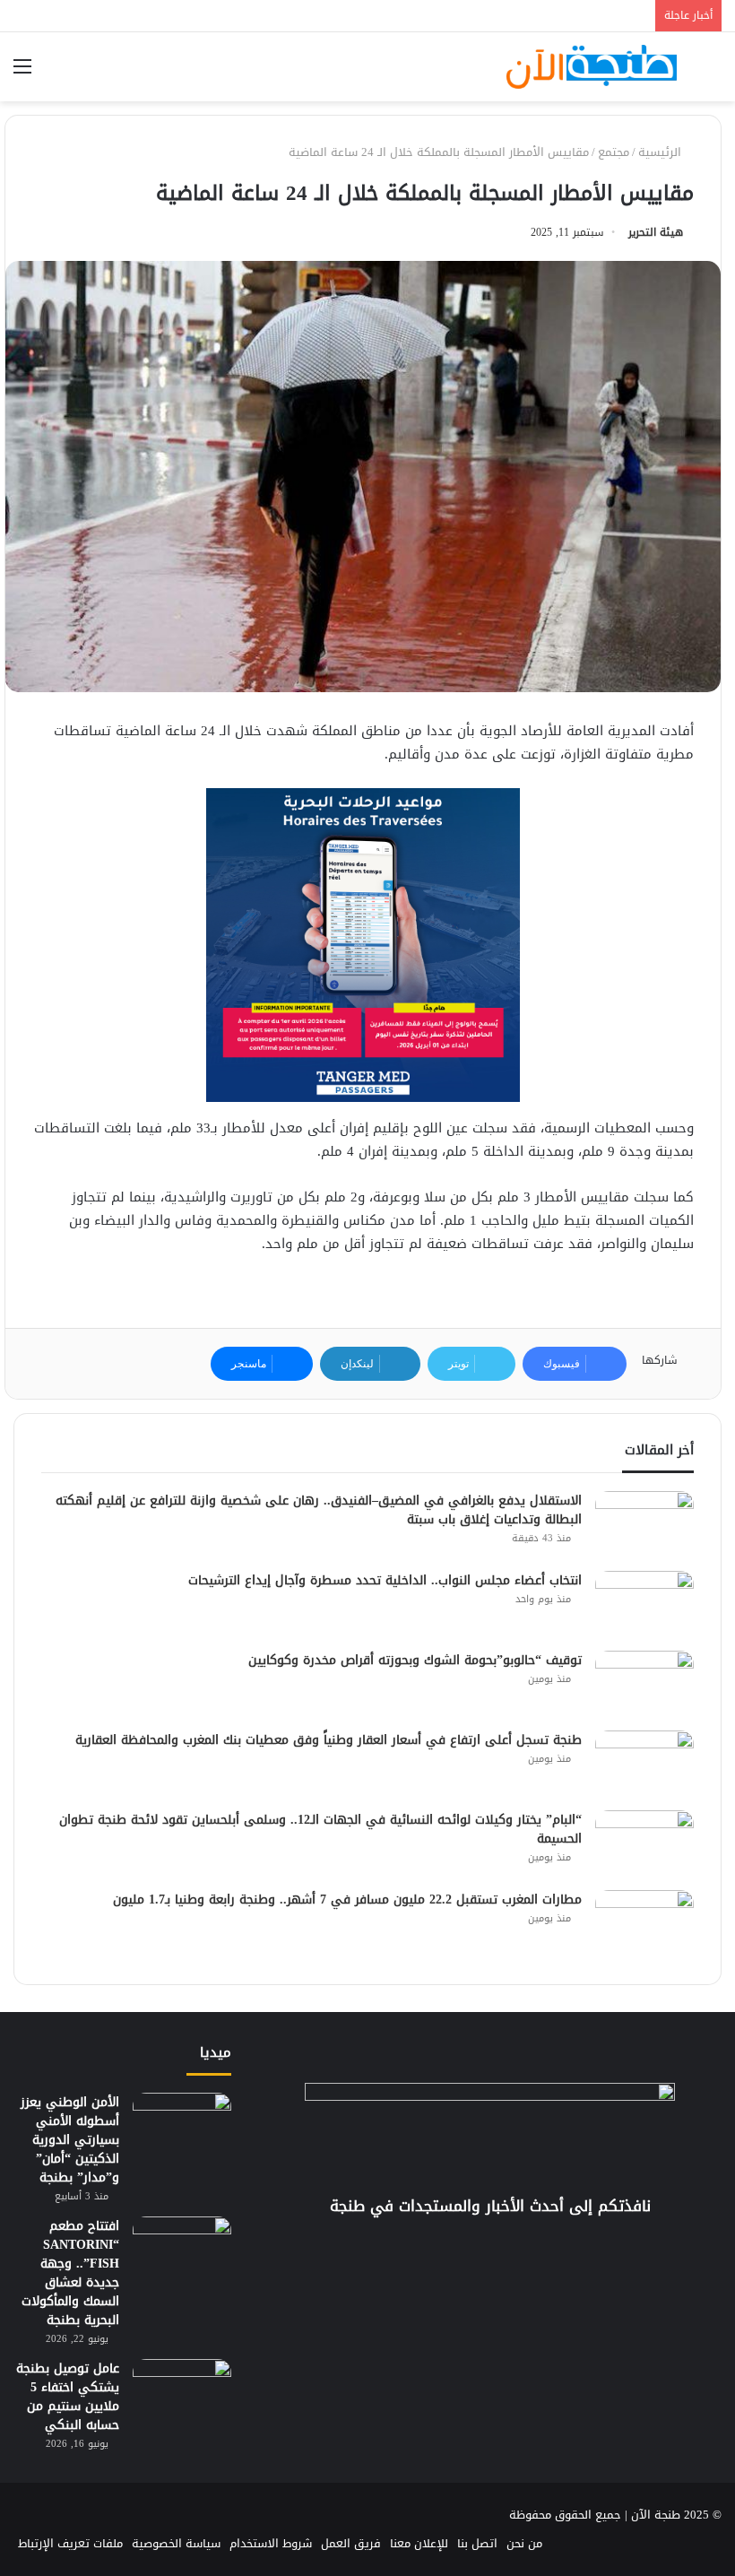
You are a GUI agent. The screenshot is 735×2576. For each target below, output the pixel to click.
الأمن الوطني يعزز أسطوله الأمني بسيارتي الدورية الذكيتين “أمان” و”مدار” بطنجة (70, 2140)
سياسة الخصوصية (176, 2543)
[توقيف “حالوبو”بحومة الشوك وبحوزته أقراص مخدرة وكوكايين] (644, 1684)
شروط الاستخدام (271, 2543)
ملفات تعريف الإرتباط (70, 2543)
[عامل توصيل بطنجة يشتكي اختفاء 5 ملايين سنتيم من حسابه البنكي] (182, 2393)
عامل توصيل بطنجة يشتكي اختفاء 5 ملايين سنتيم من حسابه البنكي (68, 2397)
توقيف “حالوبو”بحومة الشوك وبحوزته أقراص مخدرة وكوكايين (415, 1660)
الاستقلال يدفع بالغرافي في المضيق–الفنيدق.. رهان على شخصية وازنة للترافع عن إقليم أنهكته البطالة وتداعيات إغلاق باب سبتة (319, 1510)
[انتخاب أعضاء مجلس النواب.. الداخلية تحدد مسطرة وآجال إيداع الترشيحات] (644, 1605)
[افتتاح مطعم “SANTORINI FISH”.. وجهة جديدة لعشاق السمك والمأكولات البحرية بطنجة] (182, 2250)
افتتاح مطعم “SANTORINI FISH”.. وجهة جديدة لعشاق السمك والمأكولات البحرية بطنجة (70, 2273)
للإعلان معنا (419, 2543)
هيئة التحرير (656, 232)
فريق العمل (351, 2543)
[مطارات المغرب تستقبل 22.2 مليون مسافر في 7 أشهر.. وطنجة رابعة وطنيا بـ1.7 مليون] (644, 1924)
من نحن (524, 2543)
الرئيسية (661, 152)
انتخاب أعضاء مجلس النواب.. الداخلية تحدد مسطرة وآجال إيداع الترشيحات (385, 1580)
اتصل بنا (477, 2543)
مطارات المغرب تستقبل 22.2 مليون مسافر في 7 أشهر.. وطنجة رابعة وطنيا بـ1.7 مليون (347, 1899)
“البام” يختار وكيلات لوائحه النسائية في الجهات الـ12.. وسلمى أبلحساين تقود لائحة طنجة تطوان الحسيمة (320, 1829)
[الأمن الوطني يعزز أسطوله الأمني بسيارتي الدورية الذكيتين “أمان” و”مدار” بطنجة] (182, 2126)
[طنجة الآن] (592, 67)
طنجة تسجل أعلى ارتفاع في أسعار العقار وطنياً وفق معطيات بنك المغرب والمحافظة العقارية (329, 1740)
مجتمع (614, 152)
